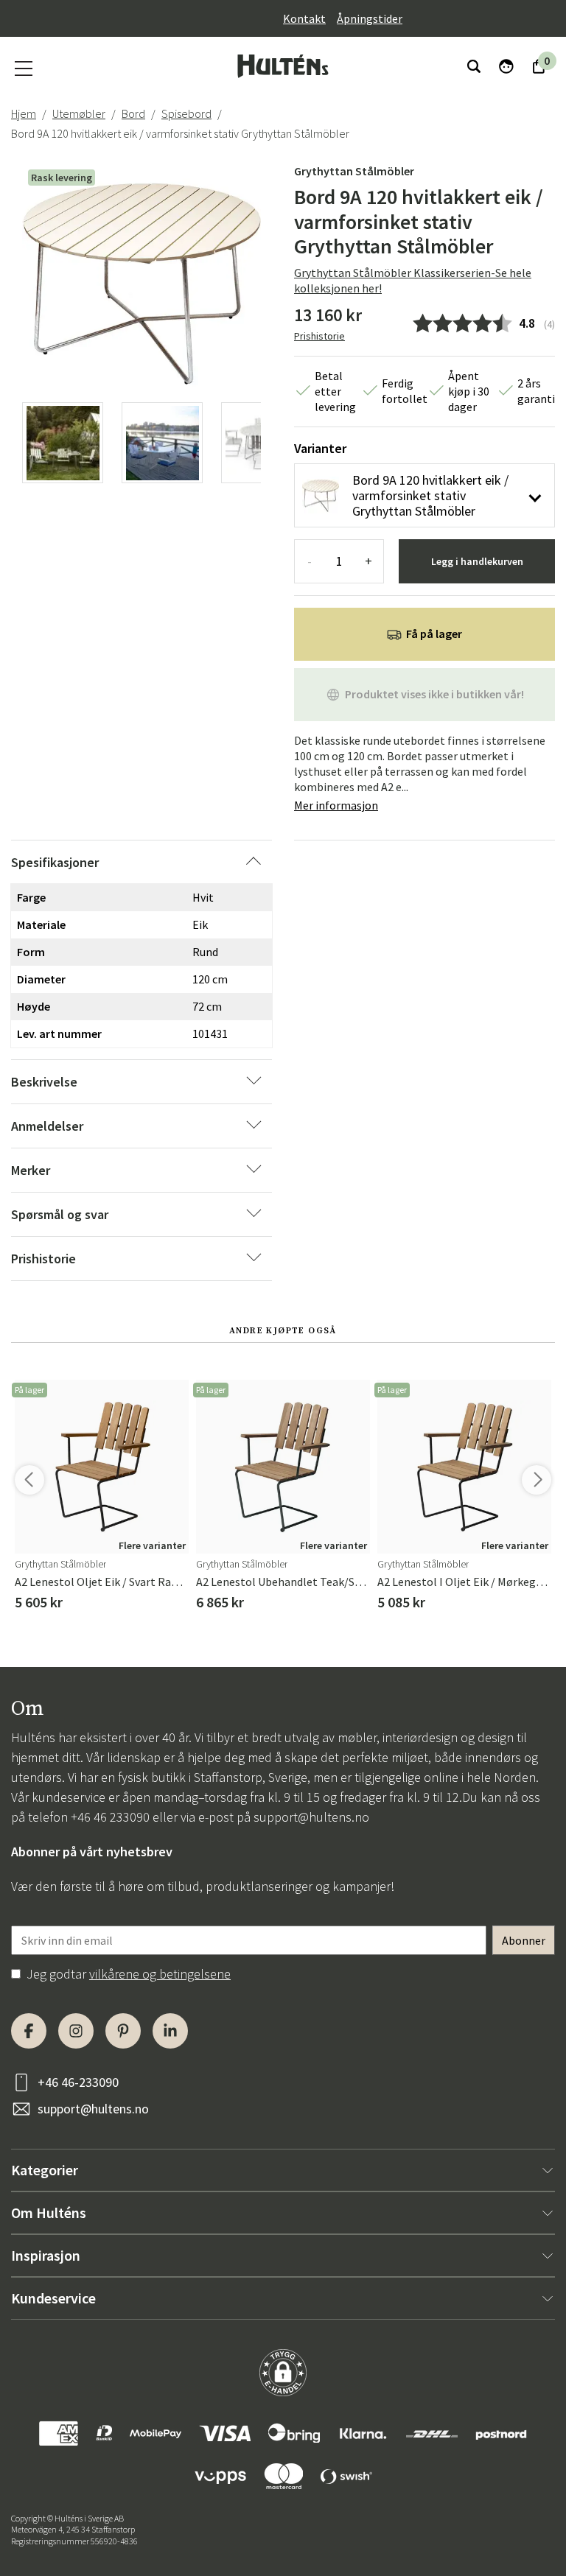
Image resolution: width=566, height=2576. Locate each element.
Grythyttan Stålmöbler (354, 171)
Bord (133, 113)
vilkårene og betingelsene (160, 1974)
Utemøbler (79, 113)
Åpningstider (370, 18)
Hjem (24, 113)
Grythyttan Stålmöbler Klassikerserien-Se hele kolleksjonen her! (413, 280)
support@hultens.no (311, 1817)
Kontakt (304, 18)
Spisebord (186, 113)
